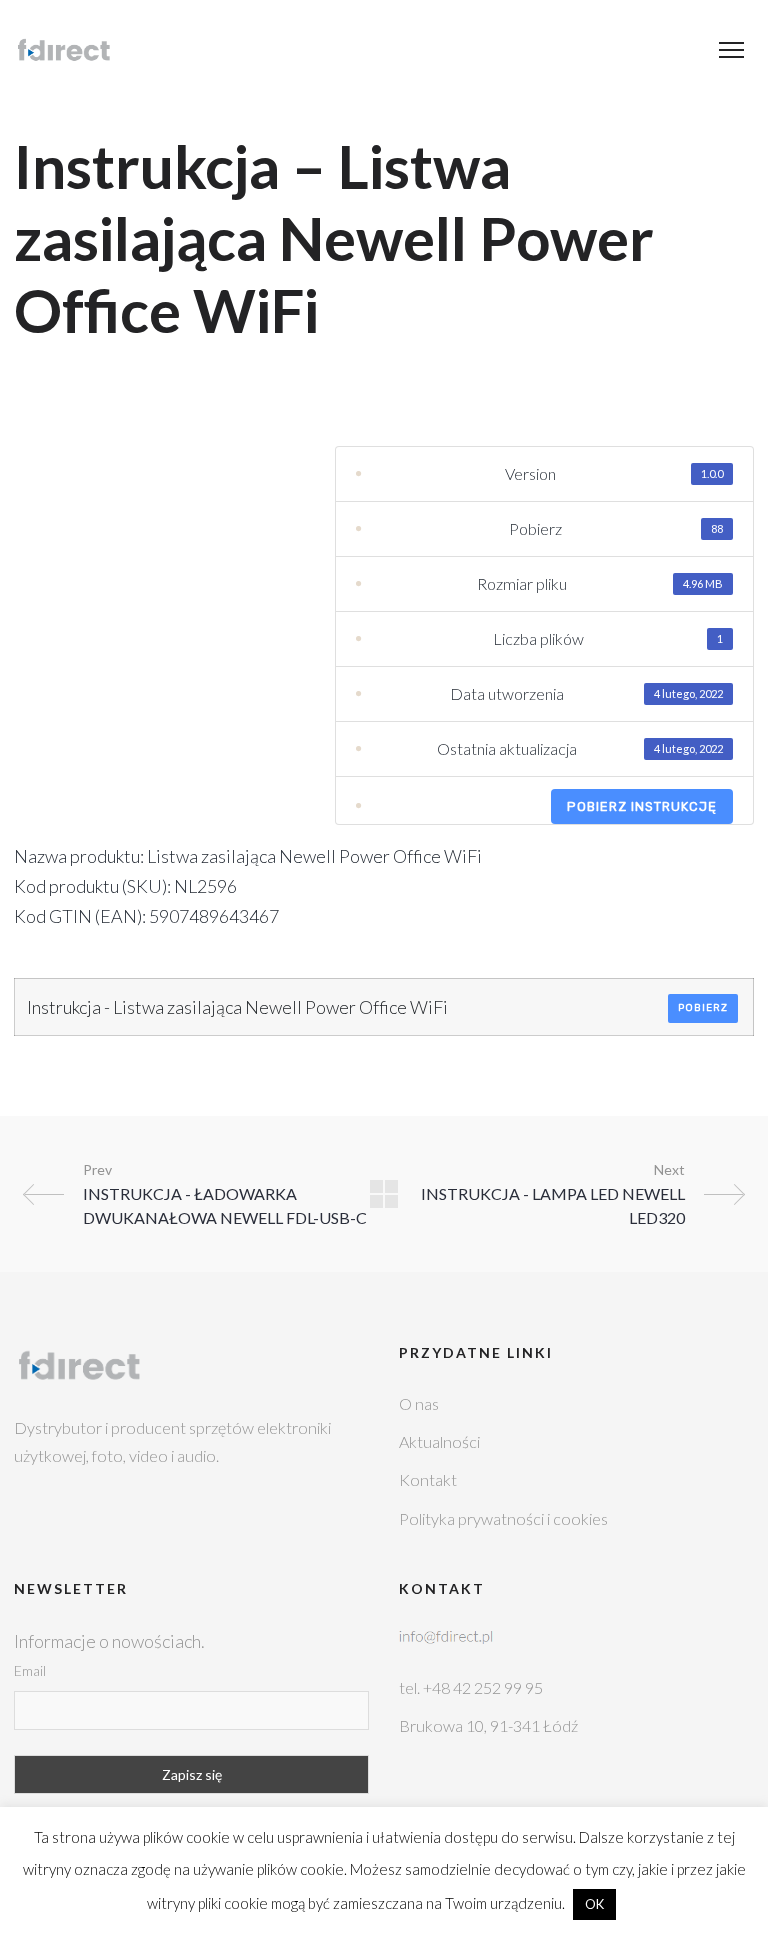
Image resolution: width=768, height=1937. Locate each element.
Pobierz (703, 1008)
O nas (419, 1403)
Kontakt (428, 1479)
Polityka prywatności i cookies (503, 1518)
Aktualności (439, 1441)
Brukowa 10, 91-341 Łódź (488, 1725)
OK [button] (594, 1904)
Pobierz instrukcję (642, 806)
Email (30, 1670)
